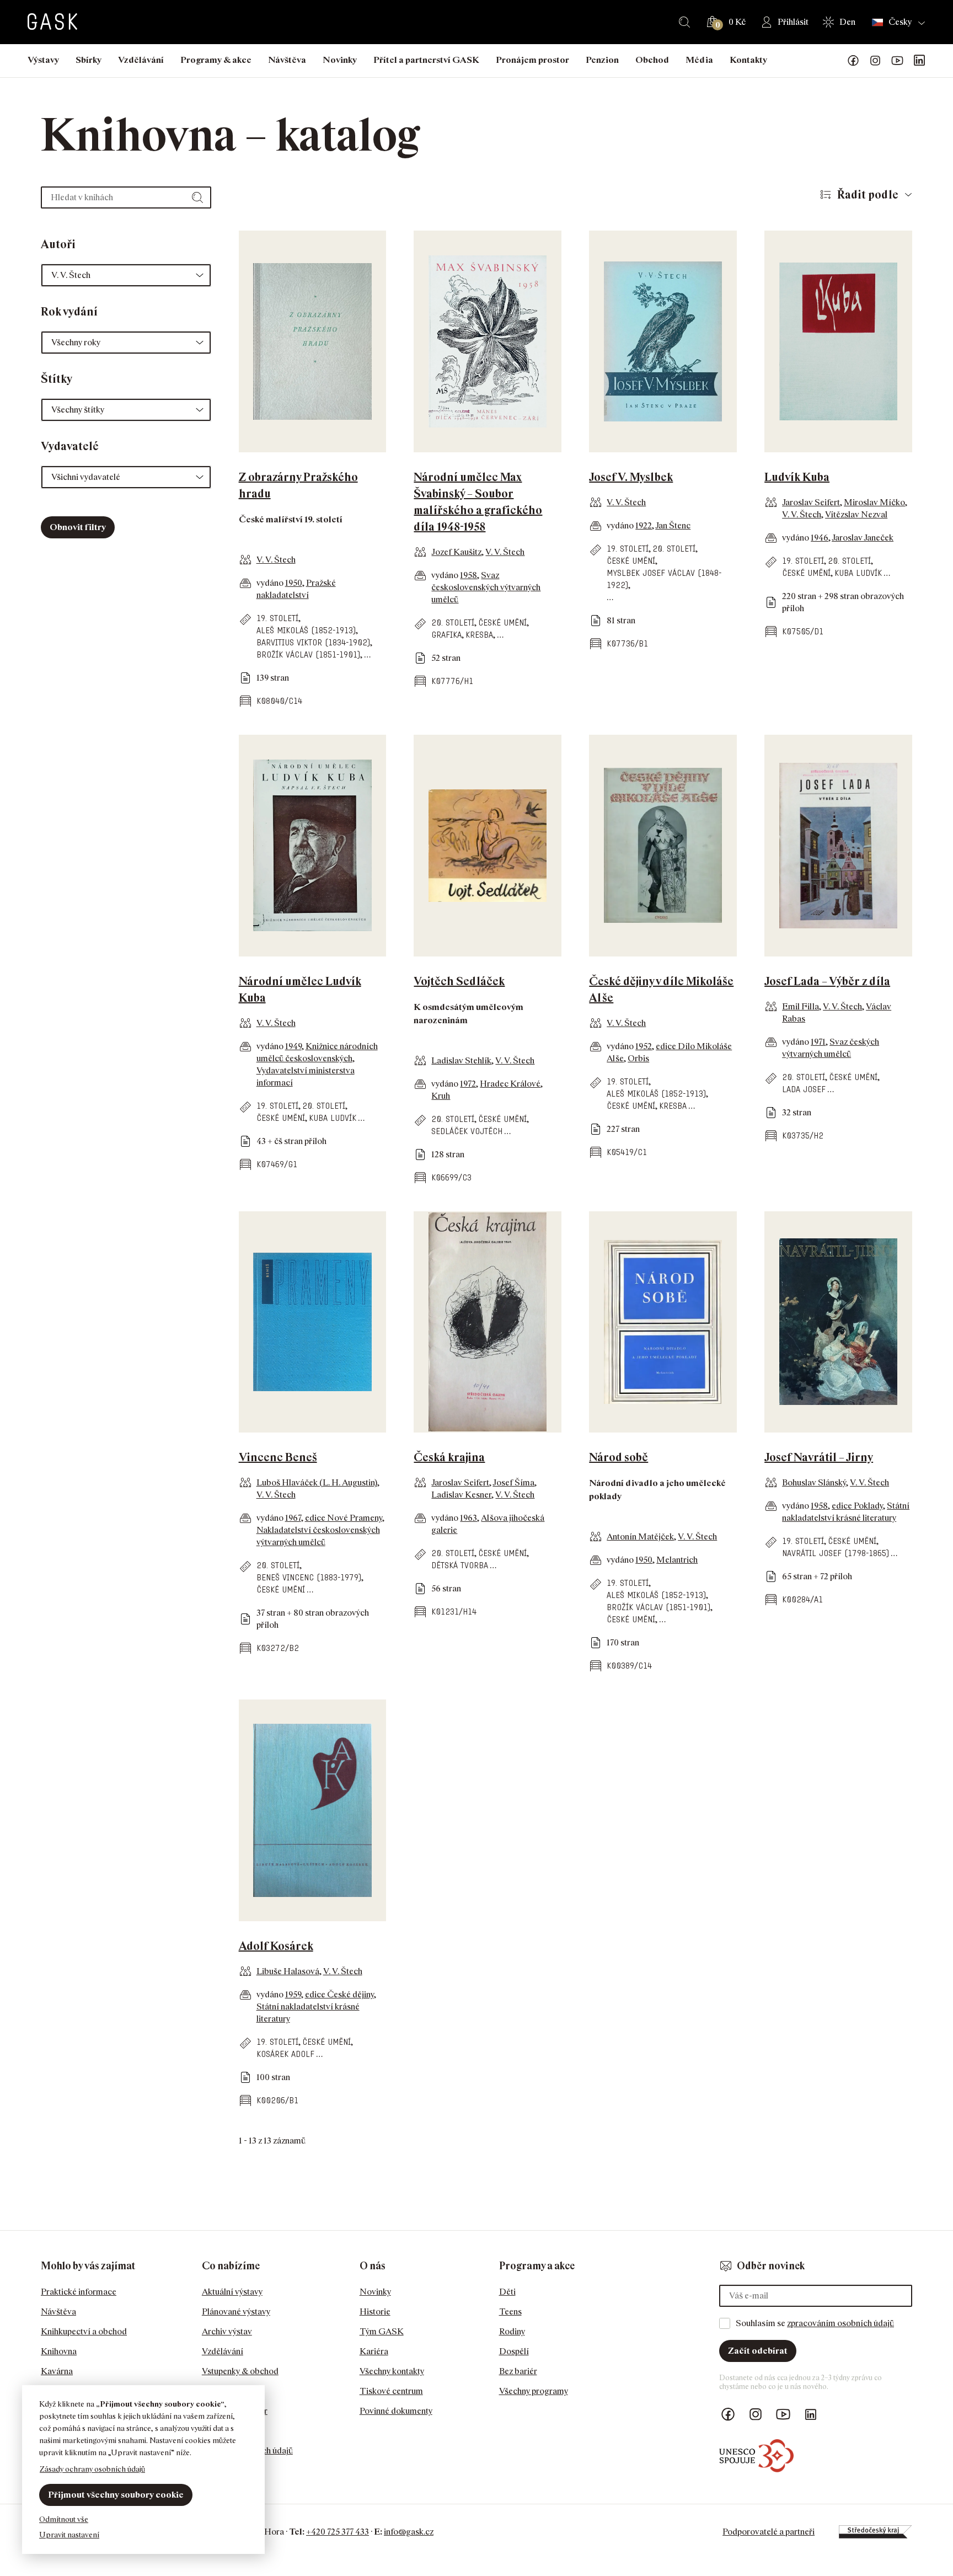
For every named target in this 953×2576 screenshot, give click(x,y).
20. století (453, 622)
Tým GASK (382, 2331)
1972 (468, 1084)
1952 (644, 1046)
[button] (126, 275)
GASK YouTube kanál (897, 61)
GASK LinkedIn (919, 61)
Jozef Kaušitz (456, 552)
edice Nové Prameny (344, 1518)
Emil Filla (801, 1006)
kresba (479, 635)
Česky (900, 22)
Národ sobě (619, 1457)
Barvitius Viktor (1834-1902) (313, 642)
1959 (293, 1994)
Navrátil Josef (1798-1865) (836, 1553)
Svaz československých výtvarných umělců (486, 587)
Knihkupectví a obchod (84, 2331)
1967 (293, 1518)
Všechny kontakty (392, 2371)
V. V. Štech (276, 560)
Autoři (58, 244)
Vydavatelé (70, 446)
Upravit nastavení (69, 2534)
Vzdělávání (141, 60)
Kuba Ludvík (858, 573)
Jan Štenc (673, 525)
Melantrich (677, 1560)
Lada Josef (804, 1089)
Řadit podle (868, 195)
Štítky (57, 379)
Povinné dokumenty (396, 2411)
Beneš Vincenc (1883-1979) (309, 1577)
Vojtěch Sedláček (459, 981)
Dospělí (514, 2351)
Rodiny (512, 2331)
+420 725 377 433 (338, 2532)
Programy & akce (216, 60)
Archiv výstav (227, 2331)
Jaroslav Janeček (863, 538)
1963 (469, 1518)
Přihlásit (793, 22)
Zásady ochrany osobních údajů (92, 2469)
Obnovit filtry (78, 527)
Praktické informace (79, 2292)
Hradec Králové (510, 1084)
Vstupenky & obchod (240, 2371)
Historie (375, 2312)
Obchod (652, 60)
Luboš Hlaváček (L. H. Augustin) (317, 1482)
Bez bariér (518, 2371)
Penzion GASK (230, 2431)
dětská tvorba (460, 1565)
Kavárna (57, 2371)
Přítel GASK (226, 2391)
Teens (510, 2312)
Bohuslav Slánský (814, 1482)
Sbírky (89, 60)
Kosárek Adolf (285, 2054)
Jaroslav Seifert (811, 502)
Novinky (340, 60)
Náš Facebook (853, 61)
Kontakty (748, 60)
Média (699, 60)
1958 (469, 575)
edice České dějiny (339, 1994)
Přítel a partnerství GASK (426, 60)
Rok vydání (69, 312)
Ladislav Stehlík (461, 1060)
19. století (277, 618)
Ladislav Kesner (461, 1495)
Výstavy (43, 60)
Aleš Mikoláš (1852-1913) (306, 630)
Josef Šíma (513, 1482)
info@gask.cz (409, 2532)
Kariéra (374, 2351)
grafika (446, 635)
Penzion (602, 60)
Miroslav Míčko (874, 502)
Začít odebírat (758, 2351)
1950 (294, 583)
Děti (507, 2292)
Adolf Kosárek (276, 1946)
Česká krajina (449, 1457)
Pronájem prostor (532, 60)
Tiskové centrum (391, 2391)
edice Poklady (857, 1506)
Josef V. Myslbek (631, 477)
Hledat (684, 22)
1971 (818, 1042)
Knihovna (59, 2351)
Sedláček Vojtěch (467, 1131)
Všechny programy (534, 2391)
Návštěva (287, 60)
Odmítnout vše (64, 2519)
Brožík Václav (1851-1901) (308, 654)
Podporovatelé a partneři (769, 2532)
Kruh (441, 1096)
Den (847, 22)
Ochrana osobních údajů (247, 2451)
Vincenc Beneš (278, 1457)
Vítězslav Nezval (856, 514)
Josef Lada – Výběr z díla (827, 981)
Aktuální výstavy (232, 2292)
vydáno (271, 583)
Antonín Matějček (640, 1536)
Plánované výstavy (236, 2312)
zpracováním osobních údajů (840, 2323)
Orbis (638, 1058)
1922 (644, 525)
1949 (293, 1046)
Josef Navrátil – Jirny (819, 1457)
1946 (820, 538)
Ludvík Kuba (797, 477)
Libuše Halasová (288, 1971)
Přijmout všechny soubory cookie (116, 2495)
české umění (502, 622)
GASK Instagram (875, 61)
